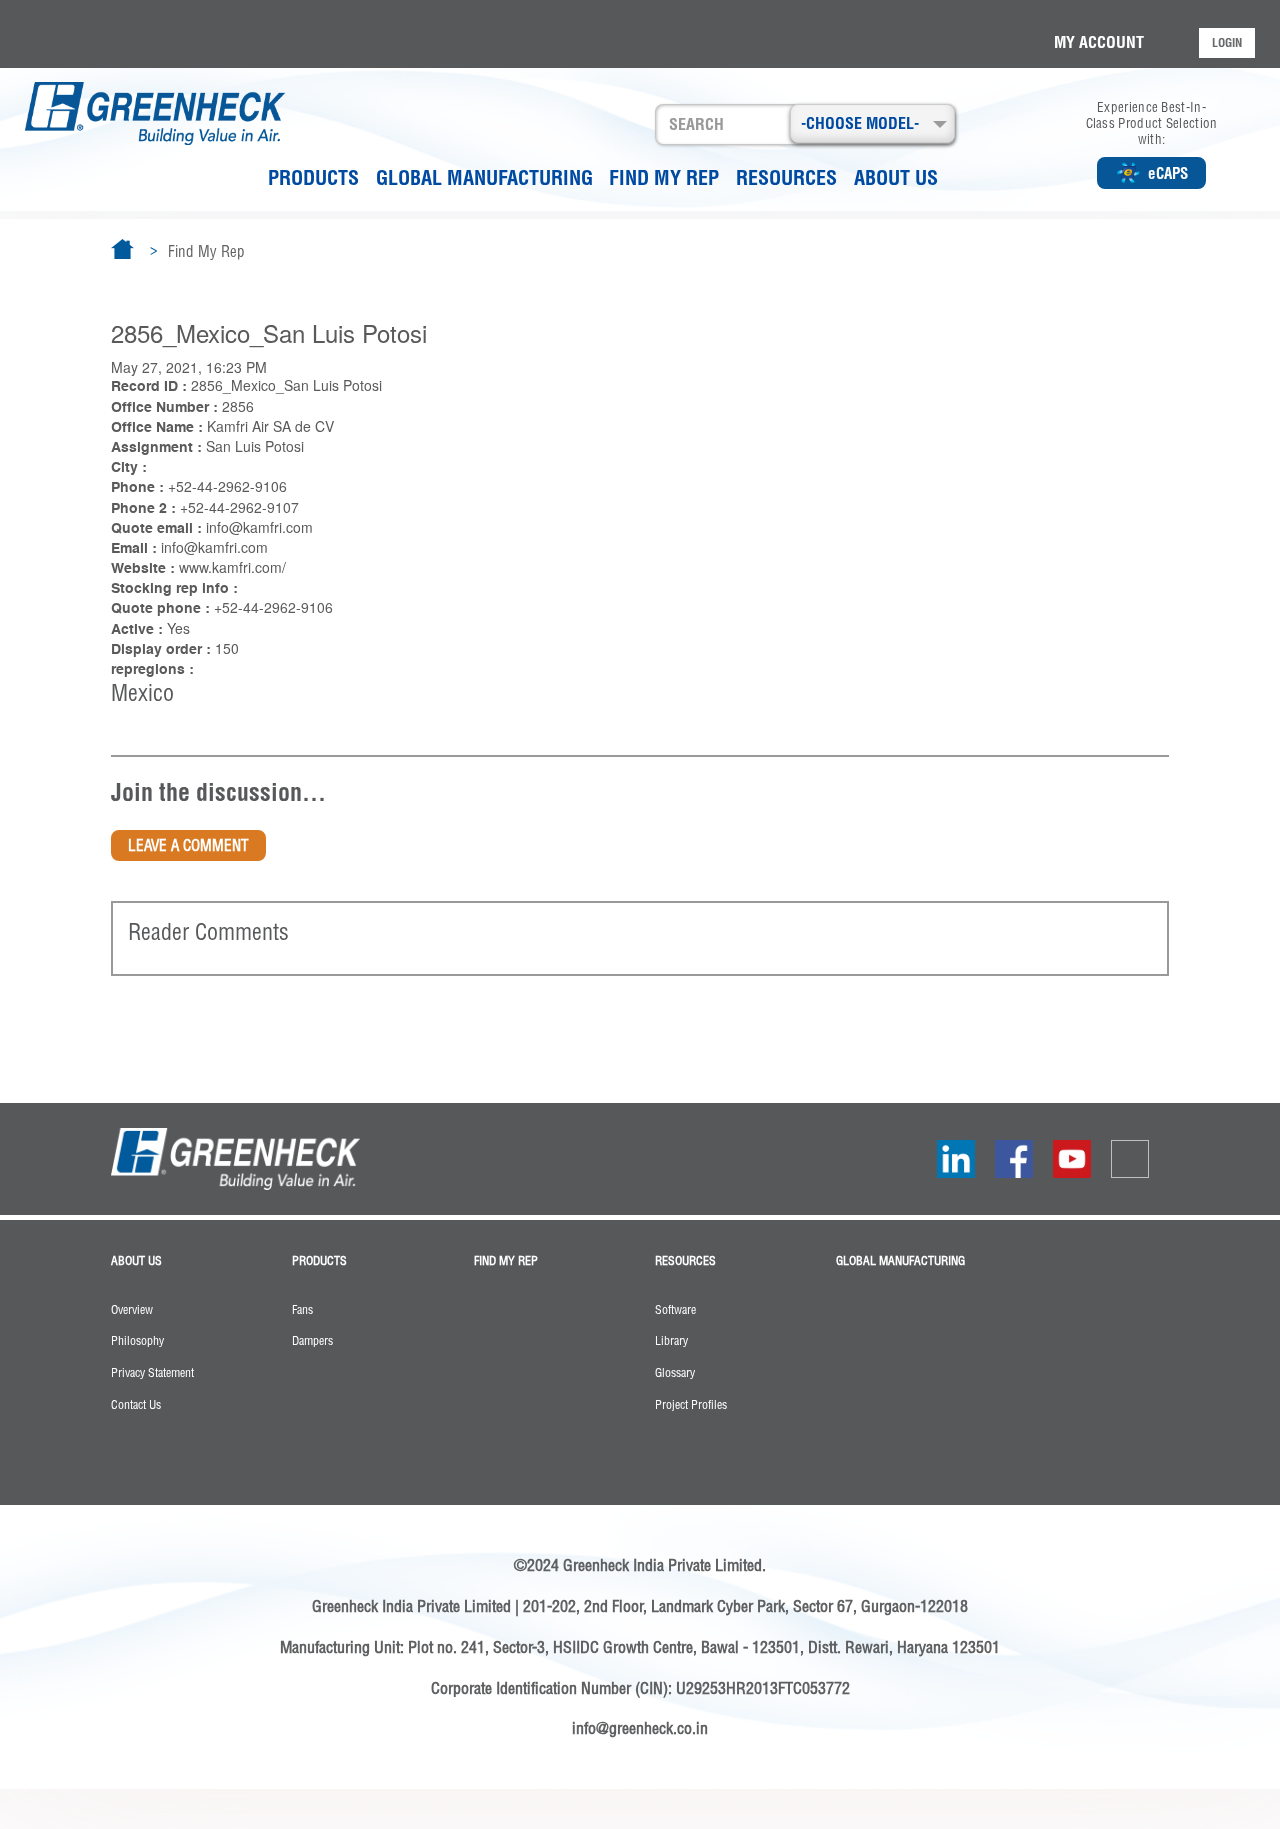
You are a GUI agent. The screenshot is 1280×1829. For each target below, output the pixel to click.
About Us (896, 177)
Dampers (312, 1341)
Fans (302, 1310)
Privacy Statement (152, 1373)
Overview (132, 1310)
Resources (786, 177)
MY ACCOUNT (1099, 42)
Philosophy (137, 1341)
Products (313, 177)
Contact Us (136, 1405)
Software (675, 1310)
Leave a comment (188, 845)
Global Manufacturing (484, 177)
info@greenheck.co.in (640, 1728)
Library (671, 1341)
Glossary (675, 1373)
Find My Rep (664, 177)
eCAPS (1168, 173)
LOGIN (1227, 42)
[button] (872, 123)
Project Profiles (691, 1405)
